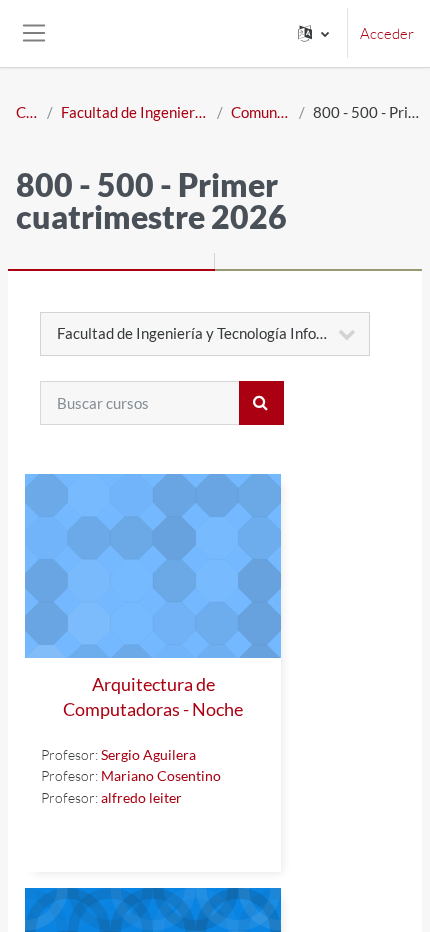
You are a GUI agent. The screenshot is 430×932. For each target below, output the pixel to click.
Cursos (27, 112)
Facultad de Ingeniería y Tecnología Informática (135, 112)
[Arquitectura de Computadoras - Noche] (153, 566)
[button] (313, 33)
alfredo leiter (141, 797)
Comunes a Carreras (261, 112)
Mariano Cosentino (161, 775)
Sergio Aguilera (148, 754)
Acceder (387, 33)
